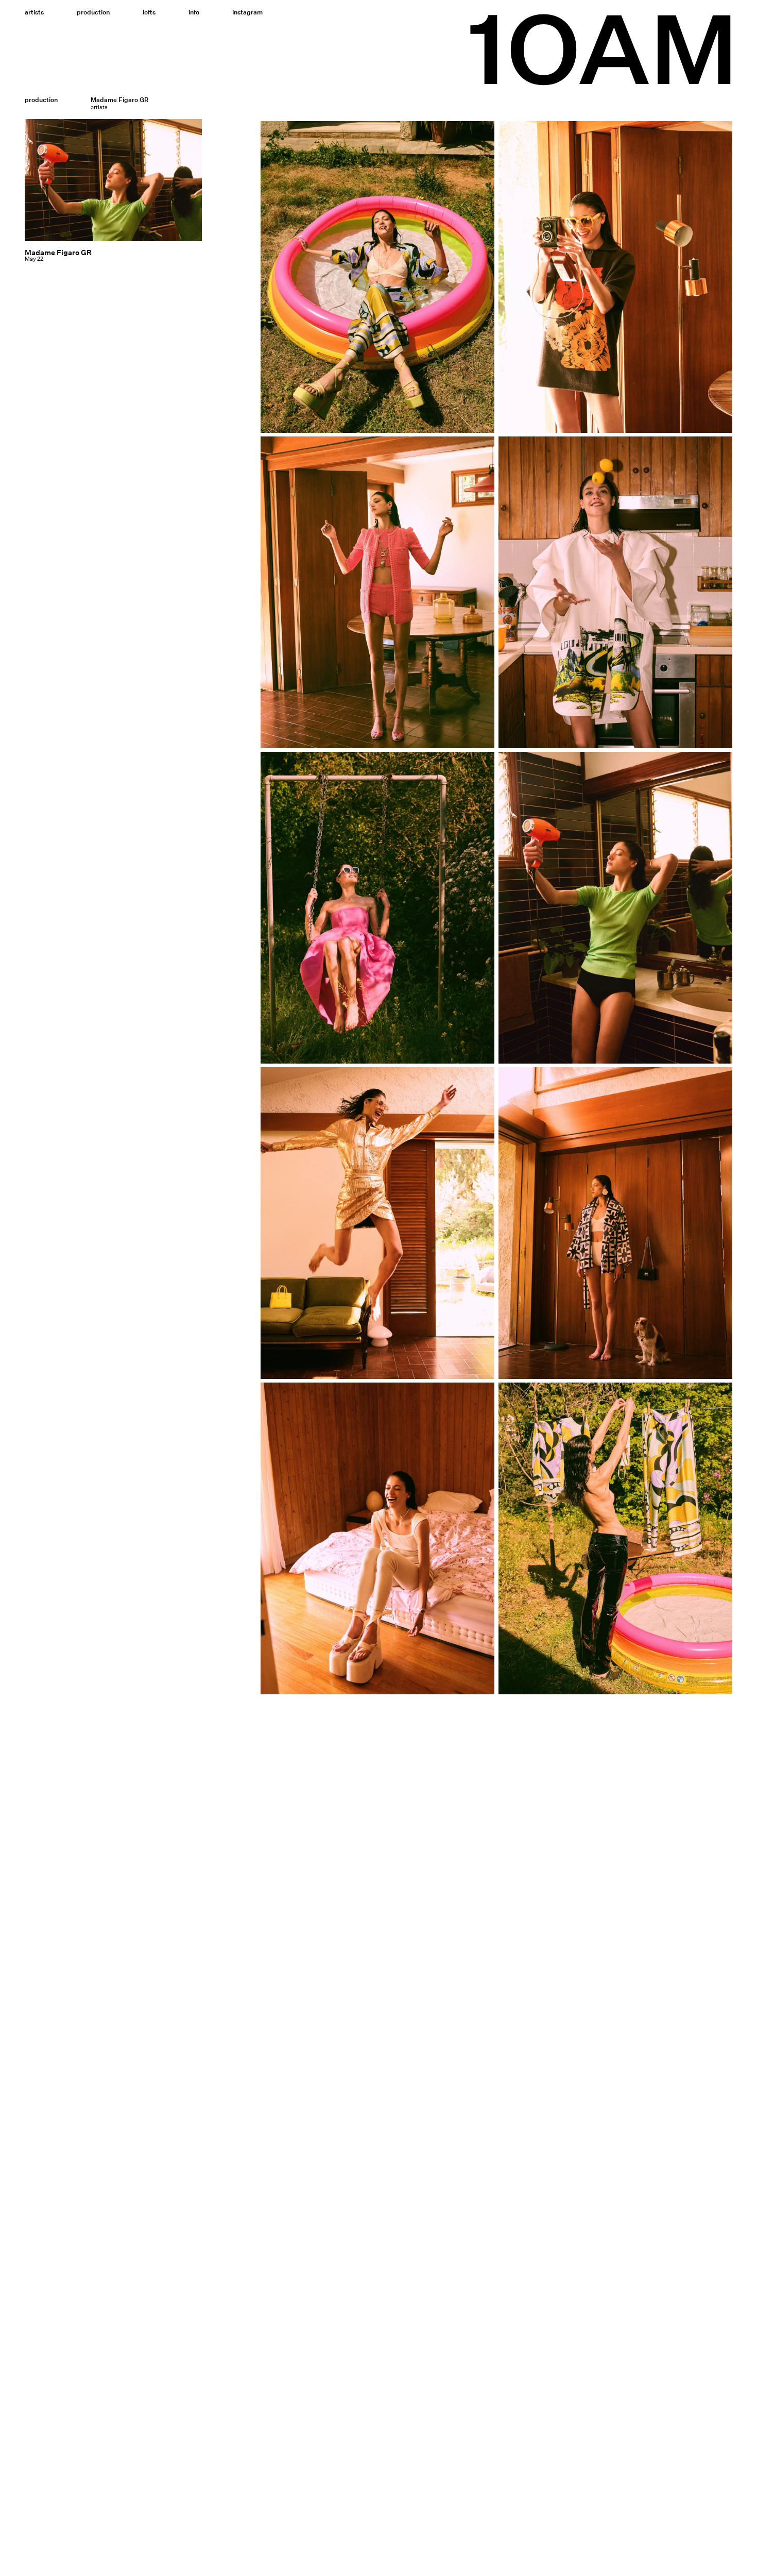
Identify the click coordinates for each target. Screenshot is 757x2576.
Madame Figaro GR (58, 252)
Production (93, 12)
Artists (34, 12)
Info (194, 12)
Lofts (149, 12)
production (41, 100)
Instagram (247, 12)
